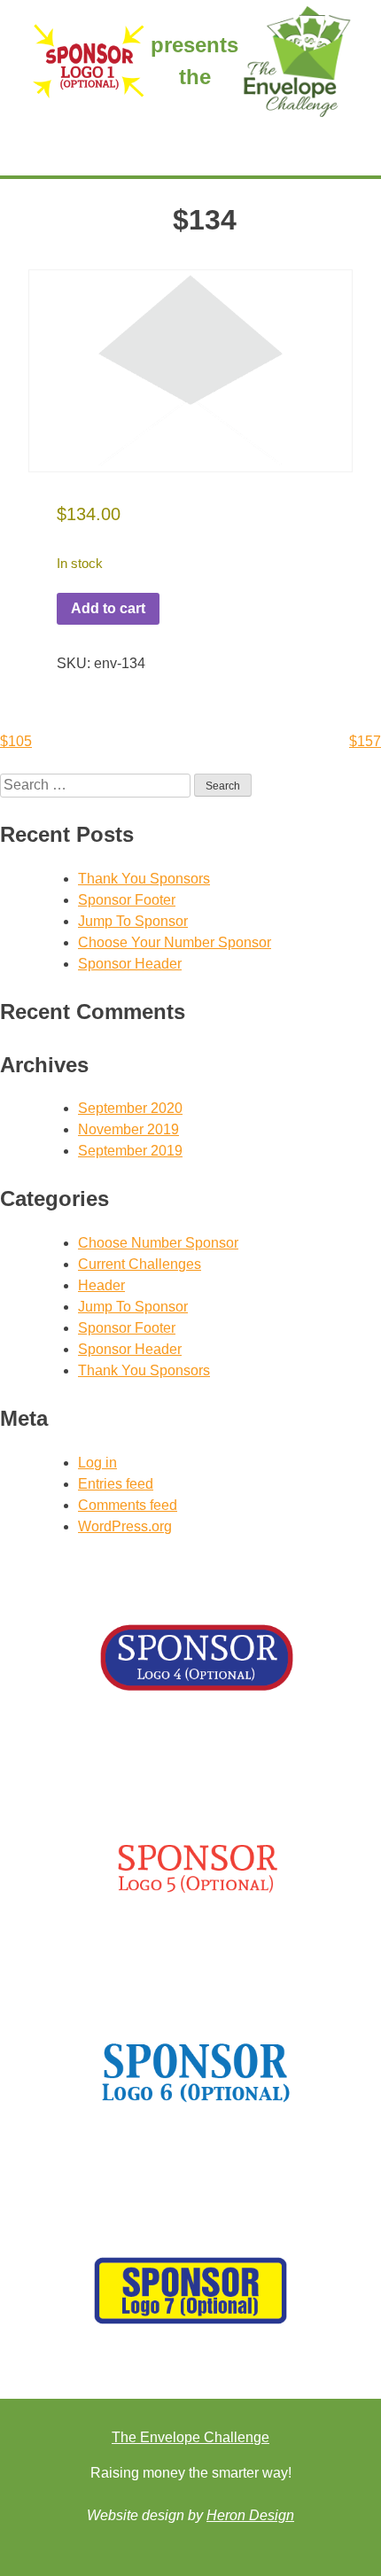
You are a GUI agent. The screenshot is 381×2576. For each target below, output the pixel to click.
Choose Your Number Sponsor (175, 942)
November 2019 (128, 1129)
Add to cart (108, 608)
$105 (16, 741)
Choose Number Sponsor (158, 1243)
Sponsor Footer (127, 900)
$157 (365, 741)
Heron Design (250, 2515)
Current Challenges (140, 1264)
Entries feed (116, 1484)
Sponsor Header (130, 964)
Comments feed (128, 1505)
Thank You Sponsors (144, 879)
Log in (97, 1463)
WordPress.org (125, 1526)
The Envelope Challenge (190, 2437)
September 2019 (130, 1151)
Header (101, 1285)
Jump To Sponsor (133, 921)
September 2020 (130, 1108)
